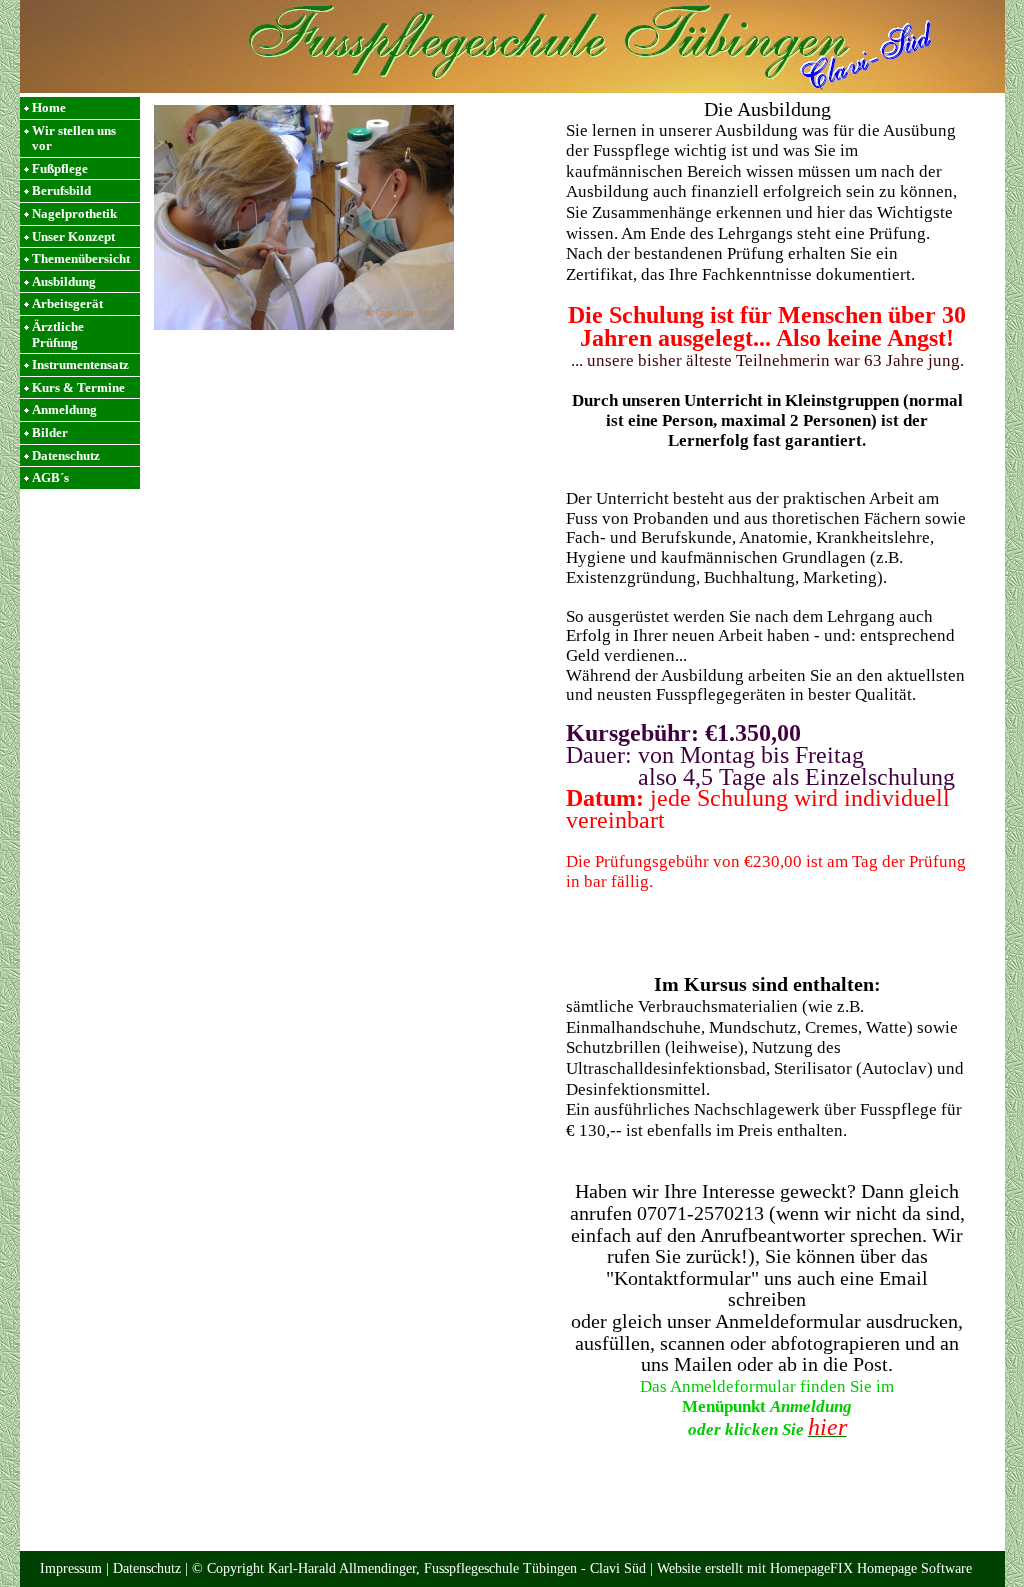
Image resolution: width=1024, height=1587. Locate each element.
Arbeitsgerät (67, 303)
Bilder (50, 432)
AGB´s (50, 477)
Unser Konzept (73, 236)
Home (49, 107)
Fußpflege (60, 168)
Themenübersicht (81, 258)
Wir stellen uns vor (74, 138)
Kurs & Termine (78, 387)
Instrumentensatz (80, 364)
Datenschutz (66, 455)
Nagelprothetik (74, 213)
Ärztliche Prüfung (58, 334)
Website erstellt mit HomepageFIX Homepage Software (814, 1568)
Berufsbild (61, 190)
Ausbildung (64, 281)
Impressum (71, 1568)
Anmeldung (64, 409)
